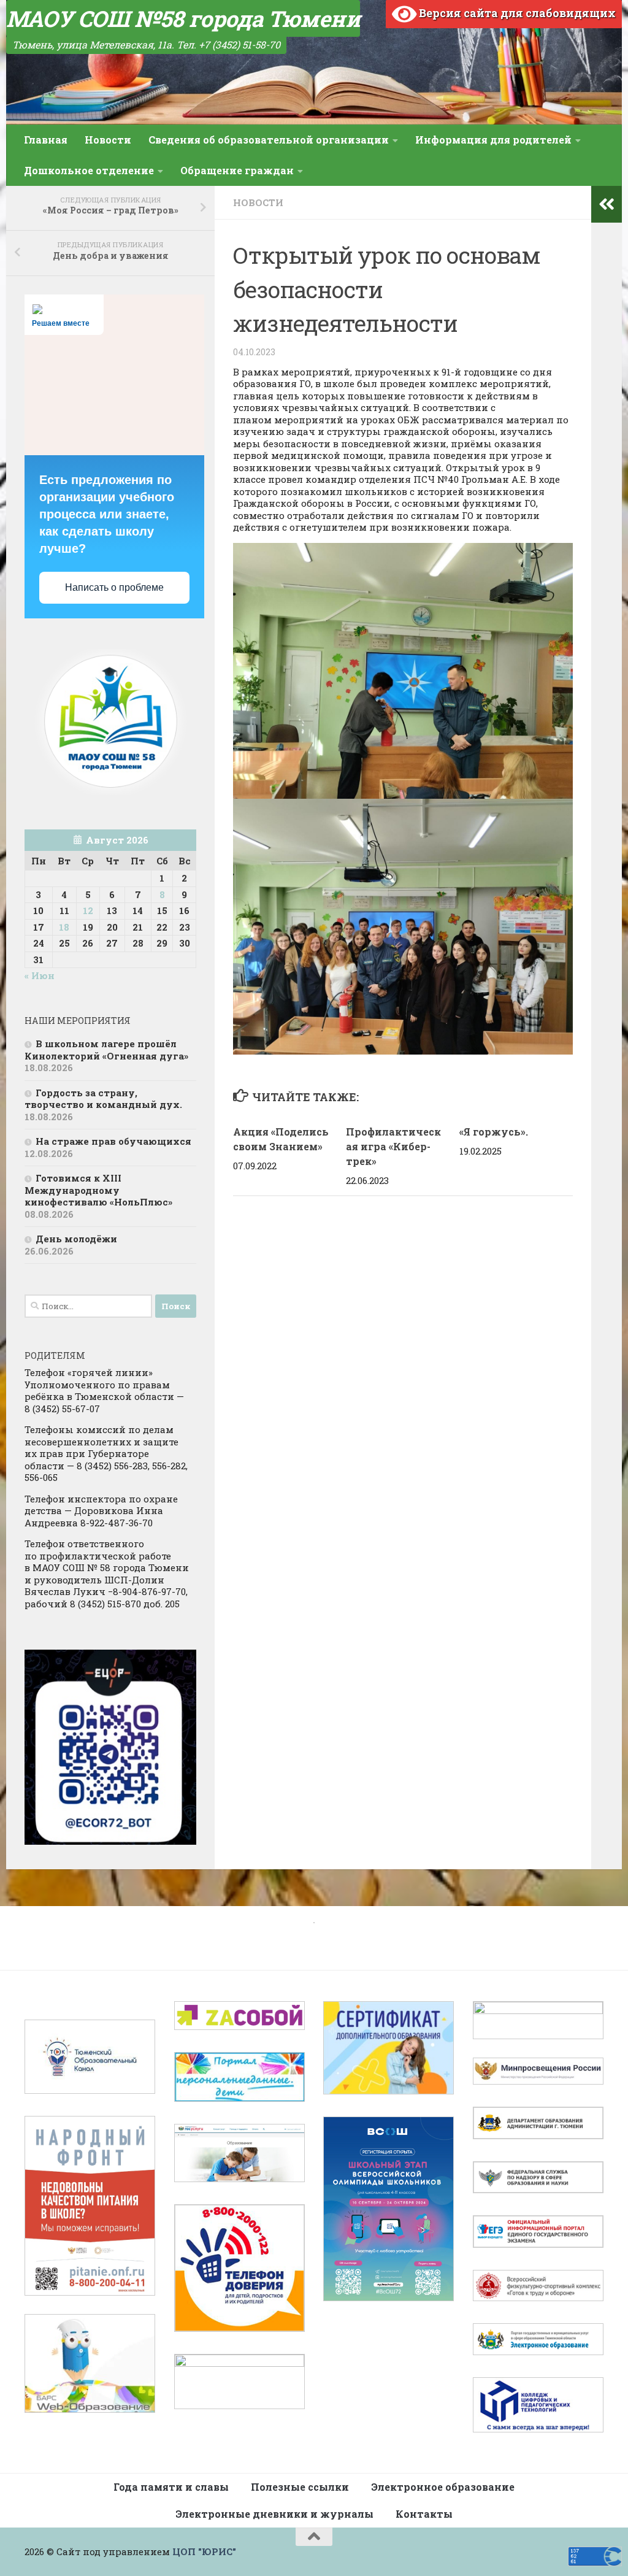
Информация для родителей (493, 140)
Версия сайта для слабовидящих (516, 13)
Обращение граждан (237, 170)
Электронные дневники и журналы (274, 2514)
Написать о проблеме (114, 587)
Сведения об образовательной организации (269, 140)
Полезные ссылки (300, 2487)
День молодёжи (76, 1239)
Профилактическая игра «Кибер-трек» (393, 1146)
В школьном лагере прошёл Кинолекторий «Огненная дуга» (106, 1050)
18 (64, 927)
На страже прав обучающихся (113, 1141)
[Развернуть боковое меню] (607, 204)
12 (88, 910)
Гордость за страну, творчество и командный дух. (103, 1099)
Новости (108, 140)
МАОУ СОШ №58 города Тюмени (183, 18)
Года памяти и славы (171, 2487)
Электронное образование (443, 2487)
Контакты (424, 2514)
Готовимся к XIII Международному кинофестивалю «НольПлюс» (98, 1190)
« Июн (40, 975)
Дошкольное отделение (89, 170)
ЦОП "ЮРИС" (204, 2551)
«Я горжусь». (494, 1132)
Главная (46, 140)
